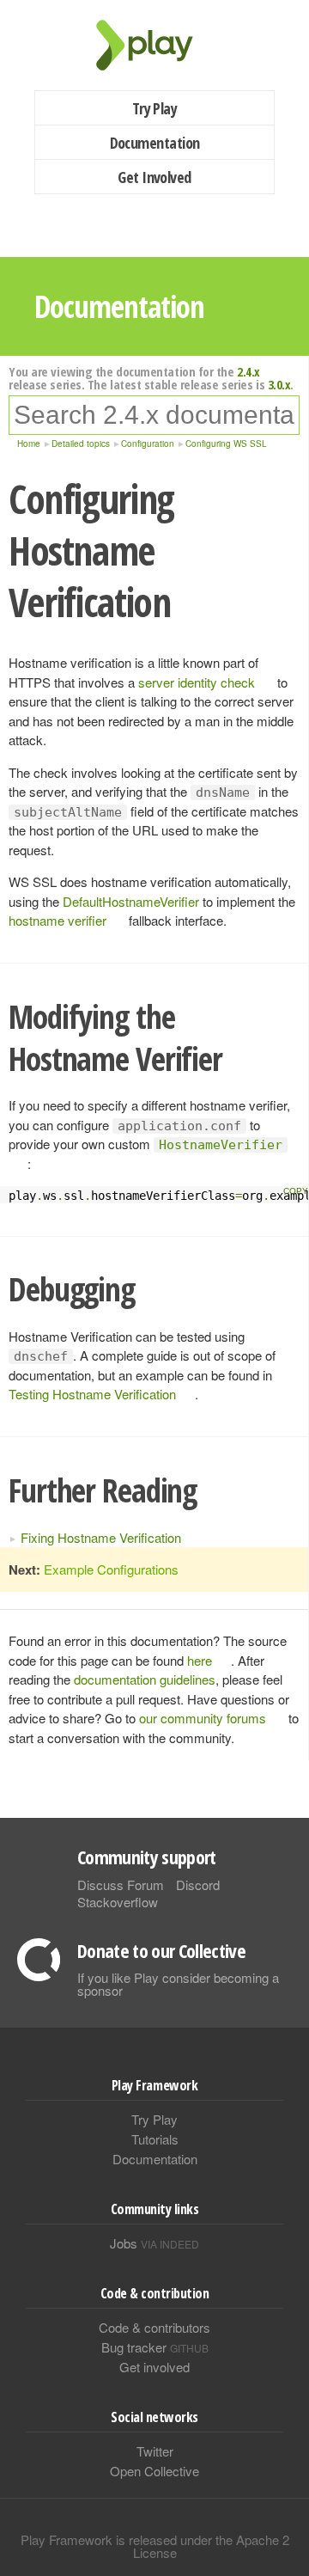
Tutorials (155, 2139)
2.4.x (248, 371)
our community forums (203, 1718)
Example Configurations (111, 1569)
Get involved (154, 2367)
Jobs (154, 2243)
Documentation (155, 143)
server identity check (197, 682)
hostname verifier (58, 920)
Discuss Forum (121, 1885)
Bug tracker (155, 2347)
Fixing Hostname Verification (101, 1537)
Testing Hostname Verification (92, 1394)
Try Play (155, 108)
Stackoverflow (118, 1902)
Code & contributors (154, 2327)
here (200, 1660)
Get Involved (154, 177)
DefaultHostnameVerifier (131, 901)
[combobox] (154, 415)
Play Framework (154, 45)
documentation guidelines (145, 1679)
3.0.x (279, 384)
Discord (198, 1885)
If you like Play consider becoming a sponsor (178, 1984)
